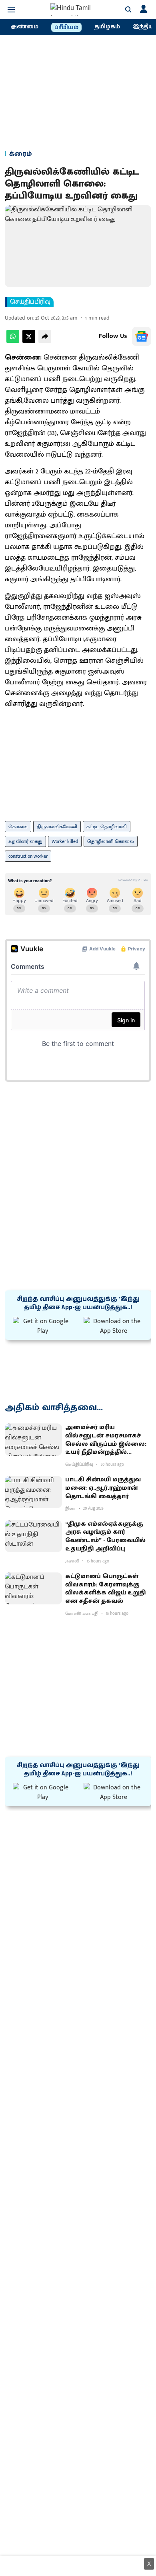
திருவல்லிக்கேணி (57, 827)
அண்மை (24, 27)
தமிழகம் (107, 27)
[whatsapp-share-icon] (13, 341)
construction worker (28, 856)
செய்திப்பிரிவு (30, 302)
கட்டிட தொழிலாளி (107, 827)
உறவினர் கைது (25, 841)
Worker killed (65, 841)
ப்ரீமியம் (66, 28)
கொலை (18, 827)
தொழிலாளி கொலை (111, 841)
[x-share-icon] (29, 341)
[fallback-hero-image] (33, 1440)
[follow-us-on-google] (142, 336)
